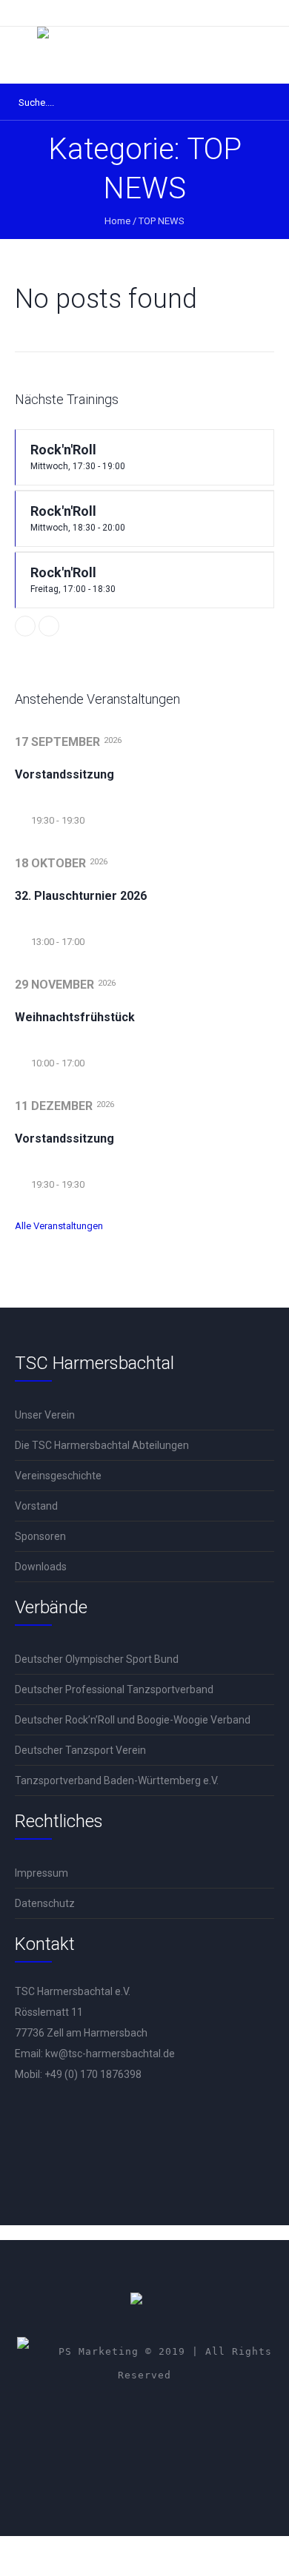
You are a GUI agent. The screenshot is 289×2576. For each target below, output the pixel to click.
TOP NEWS (162, 221)
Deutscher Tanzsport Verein (80, 1750)
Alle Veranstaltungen (59, 1226)
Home (117, 221)
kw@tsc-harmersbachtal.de (110, 2054)
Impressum (41, 1873)
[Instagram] (170, 2416)
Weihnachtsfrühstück (75, 1017)
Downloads (41, 1567)
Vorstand (36, 1506)
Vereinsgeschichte (58, 1476)
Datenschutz (45, 1903)
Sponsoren (40, 1536)
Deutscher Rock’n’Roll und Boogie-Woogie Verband (133, 1720)
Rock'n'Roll (78, 457)
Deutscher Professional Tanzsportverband (114, 1689)
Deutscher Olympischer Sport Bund (97, 1659)
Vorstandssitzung (64, 774)
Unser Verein (45, 1415)
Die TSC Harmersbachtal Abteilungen (102, 1445)
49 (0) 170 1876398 (96, 2074)
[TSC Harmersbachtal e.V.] (144, 55)
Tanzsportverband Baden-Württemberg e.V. (117, 1780)
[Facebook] (127, 2416)
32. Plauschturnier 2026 (81, 896)
